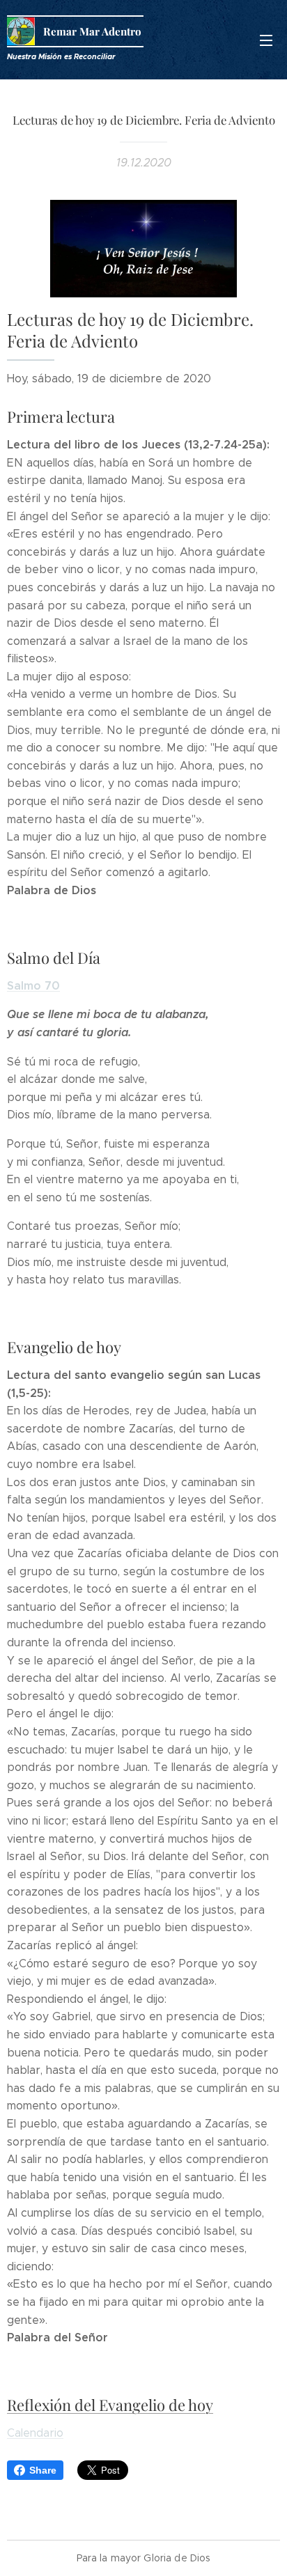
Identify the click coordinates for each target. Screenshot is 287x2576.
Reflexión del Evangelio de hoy (110, 2405)
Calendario (35, 2433)
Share (43, 2470)
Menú (266, 40)
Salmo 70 (33, 986)
